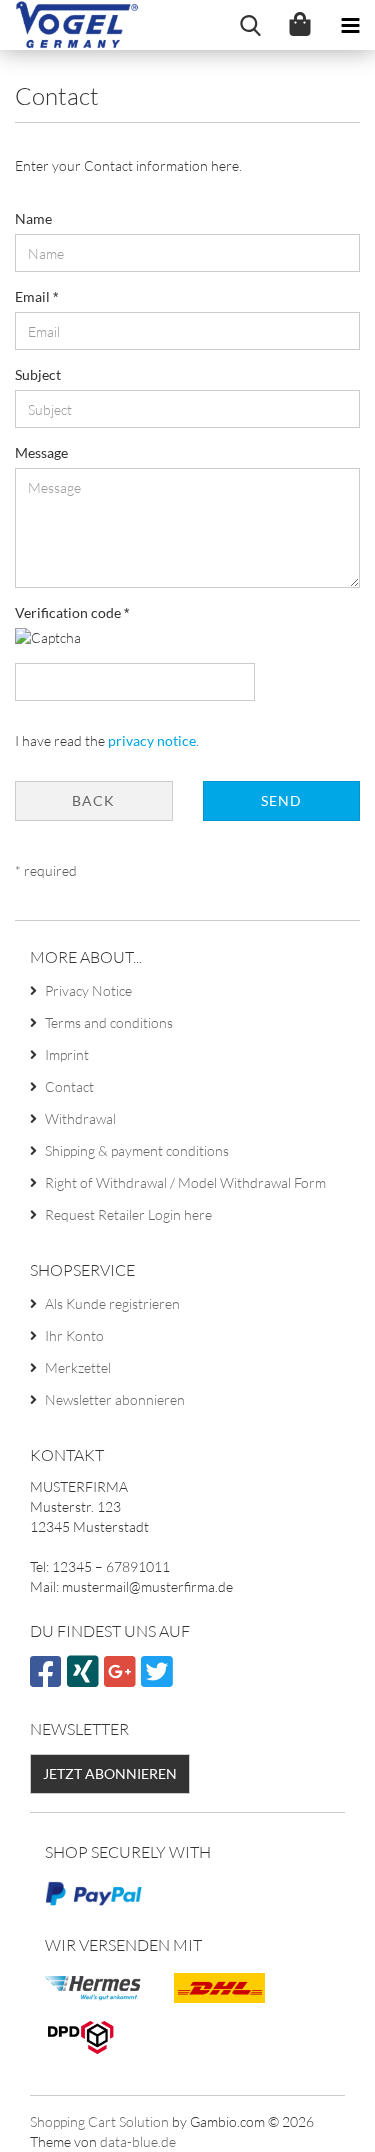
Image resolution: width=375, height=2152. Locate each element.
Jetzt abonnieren (110, 1773)
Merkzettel (78, 1367)
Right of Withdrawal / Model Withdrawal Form (185, 1182)
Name (33, 218)
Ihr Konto (74, 1335)
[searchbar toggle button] (250, 25)
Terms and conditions (109, 1022)
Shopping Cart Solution (99, 2121)
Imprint (67, 1054)
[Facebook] (48, 1679)
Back (93, 800)
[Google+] (122, 1679)
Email (34, 296)
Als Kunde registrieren (112, 1303)
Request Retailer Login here (128, 1214)
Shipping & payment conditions (137, 1150)
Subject (38, 374)
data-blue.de (138, 2141)
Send (281, 800)
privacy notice (152, 740)
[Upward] (320, 2122)
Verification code (69, 612)
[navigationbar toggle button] (350, 25)
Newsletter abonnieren (115, 1399)
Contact (69, 1086)
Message (41, 452)
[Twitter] (159, 1679)
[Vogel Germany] (70, 25)
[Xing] (85, 1679)
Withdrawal (80, 1118)
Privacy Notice (88, 990)
